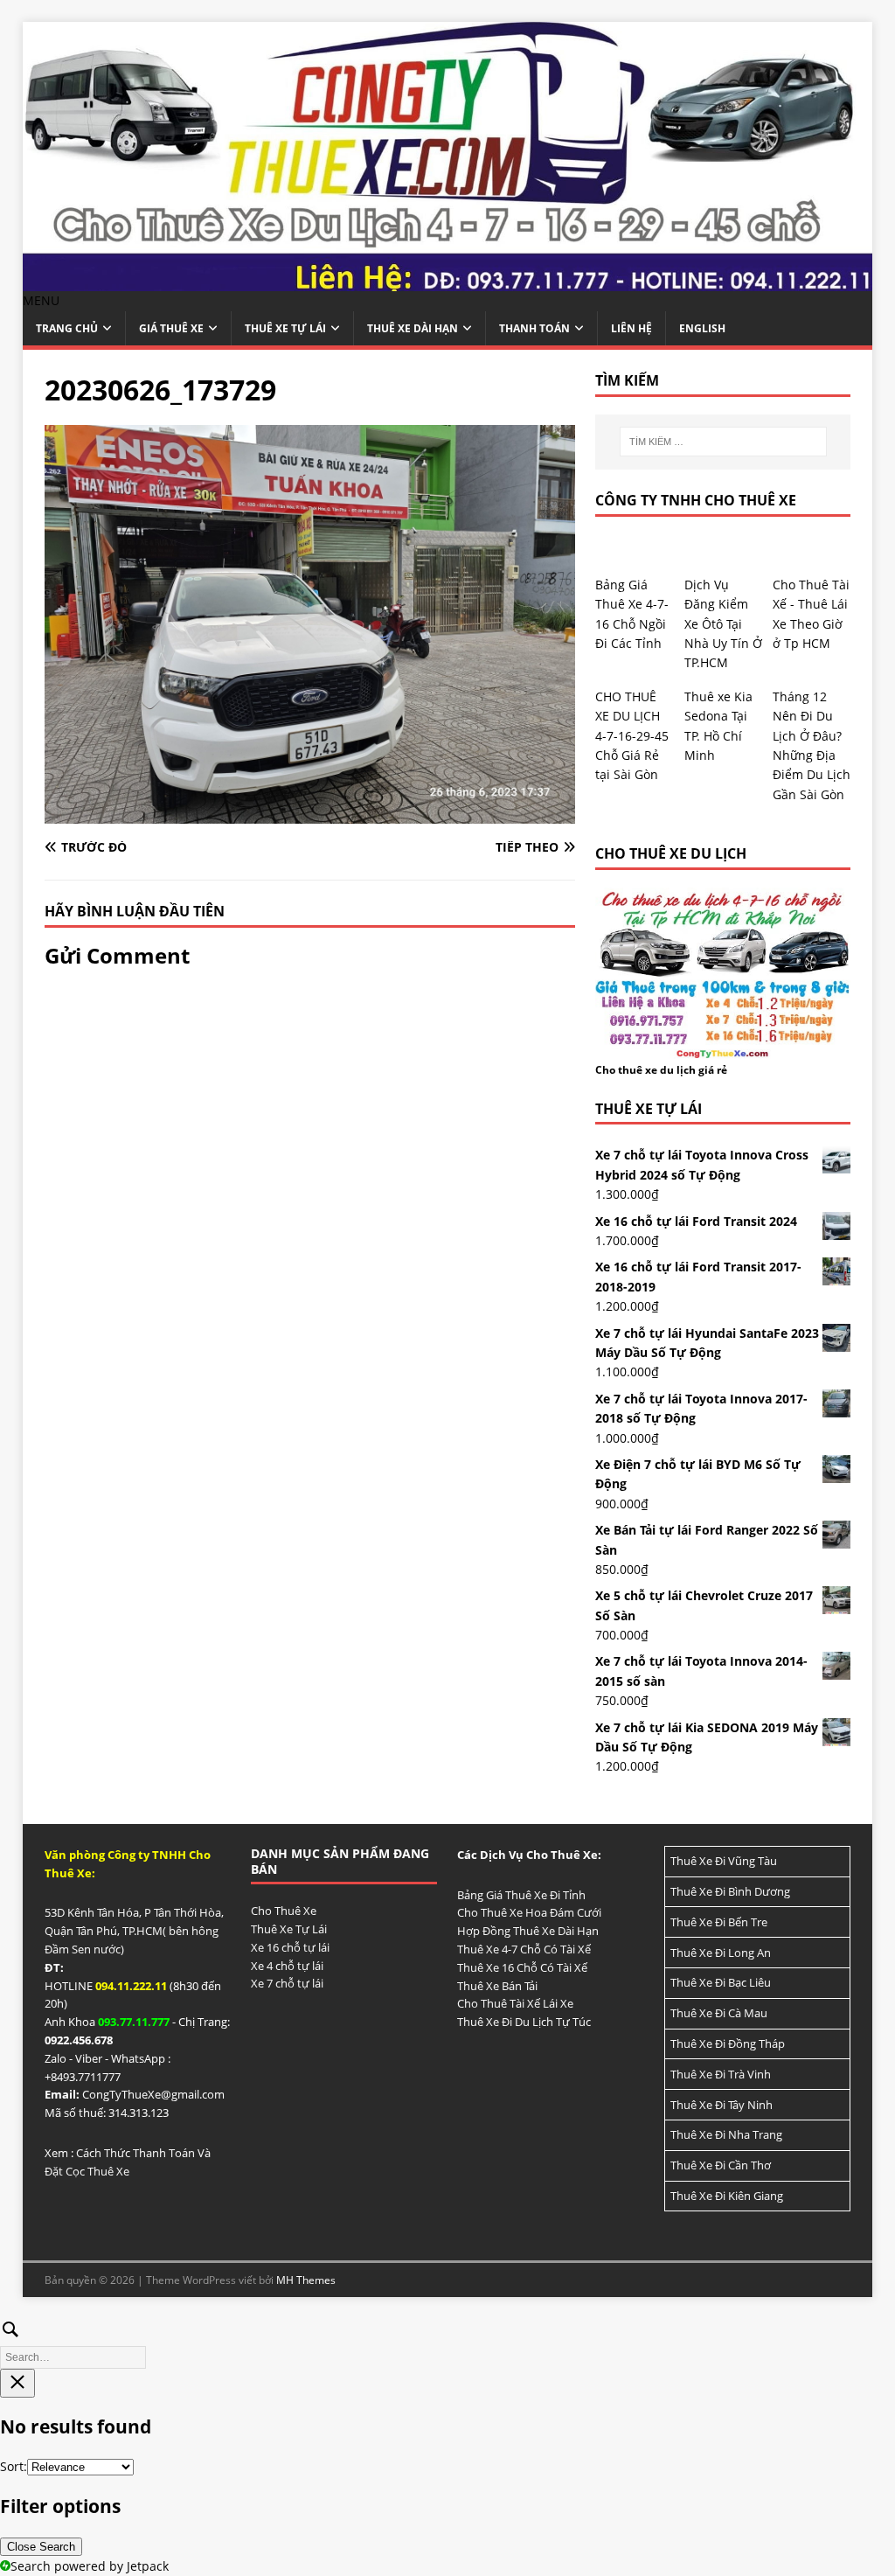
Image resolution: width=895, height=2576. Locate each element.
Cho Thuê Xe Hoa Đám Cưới (529, 1912)
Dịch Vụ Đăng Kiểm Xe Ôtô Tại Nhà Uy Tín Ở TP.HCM (723, 624)
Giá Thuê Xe (171, 328)
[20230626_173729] (310, 814)
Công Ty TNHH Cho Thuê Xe (696, 500)
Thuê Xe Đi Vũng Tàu (724, 1861)
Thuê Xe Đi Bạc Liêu (721, 1982)
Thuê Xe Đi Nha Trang (726, 2134)
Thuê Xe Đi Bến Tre (719, 1922)
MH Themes (306, 2280)
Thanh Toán (534, 328)
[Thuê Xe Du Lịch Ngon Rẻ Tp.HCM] (448, 281)
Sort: (14, 2466)
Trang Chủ (67, 328)
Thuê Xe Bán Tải (497, 1986)
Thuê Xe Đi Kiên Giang (727, 2196)
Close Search (41, 2547)
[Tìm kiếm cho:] (723, 442)
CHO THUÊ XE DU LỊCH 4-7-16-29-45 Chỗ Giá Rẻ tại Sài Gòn (632, 736)
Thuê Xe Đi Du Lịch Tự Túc (524, 2022)
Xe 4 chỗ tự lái (287, 1966)
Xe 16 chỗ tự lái (290, 1947)
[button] (41, 300)
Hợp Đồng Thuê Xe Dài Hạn (528, 1931)
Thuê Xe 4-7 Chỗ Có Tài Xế (524, 1949)
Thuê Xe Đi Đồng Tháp (728, 2043)
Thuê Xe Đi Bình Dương (730, 1891)
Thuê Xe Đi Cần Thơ (721, 2165)
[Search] (447, 2341)
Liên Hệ (631, 328)
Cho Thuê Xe (284, 1911)
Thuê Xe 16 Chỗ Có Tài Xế (522, 1967)
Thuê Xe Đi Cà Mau (719, 2013)
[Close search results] (17, 2383)
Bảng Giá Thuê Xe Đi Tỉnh (521, 1895)
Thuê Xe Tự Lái (285, 328)
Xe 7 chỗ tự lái (287, 1983)
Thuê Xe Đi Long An (721, 1953)
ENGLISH (702, 328)
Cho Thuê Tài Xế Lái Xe (515, 2003)
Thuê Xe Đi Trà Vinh (721, 2074)
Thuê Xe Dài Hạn (413, 328)
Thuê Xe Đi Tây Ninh (722, 2105)
